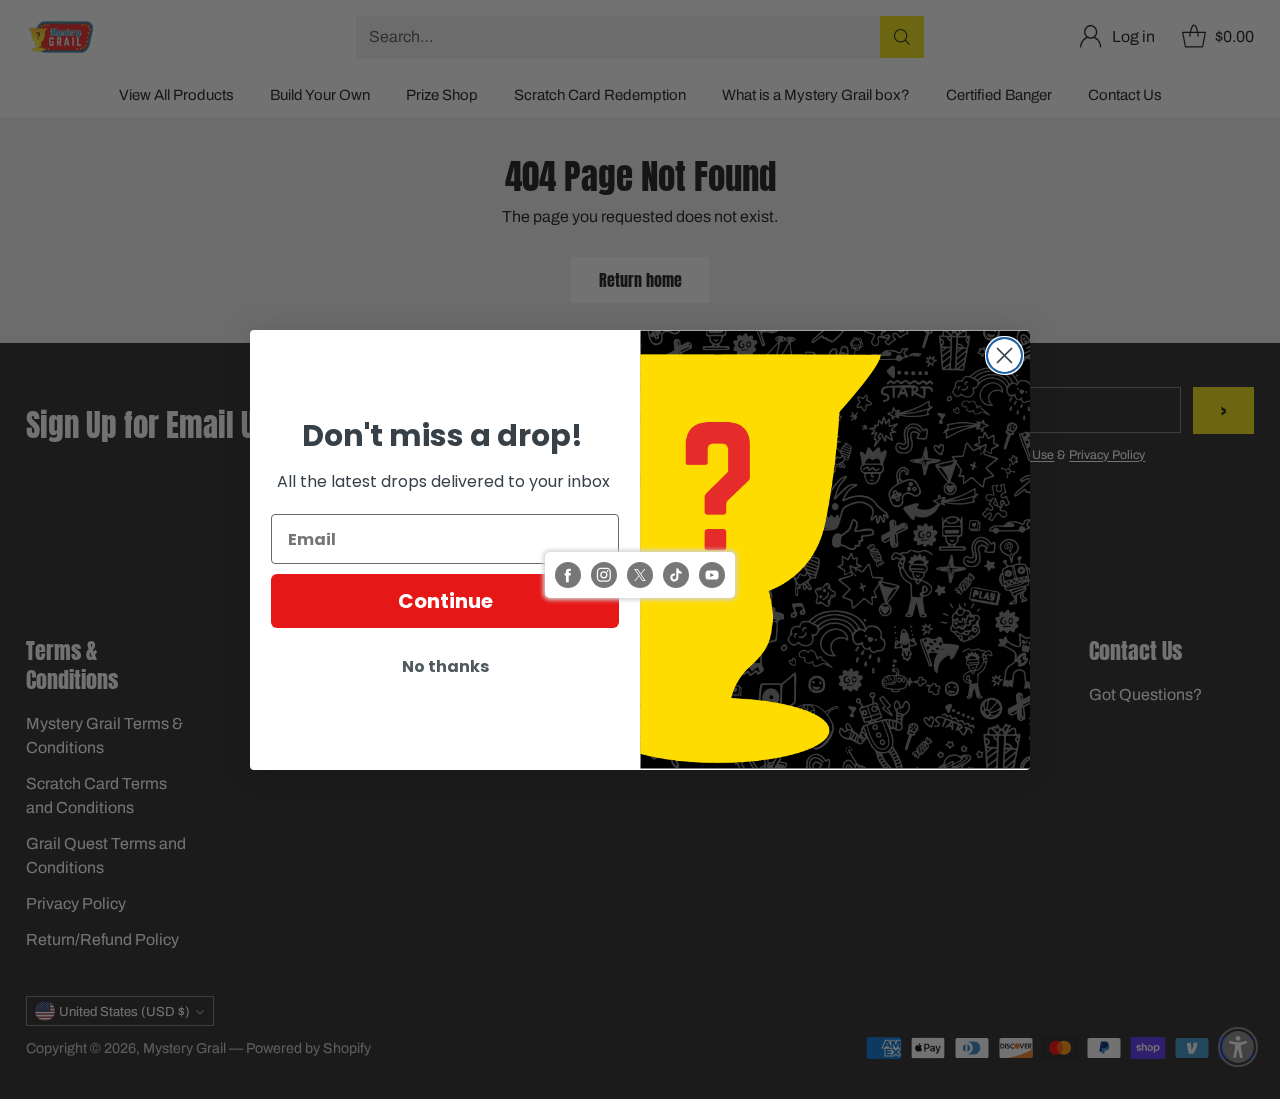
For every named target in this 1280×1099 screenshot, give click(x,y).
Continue (445, 601)
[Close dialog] (1004, 355)
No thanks (445, 666)
